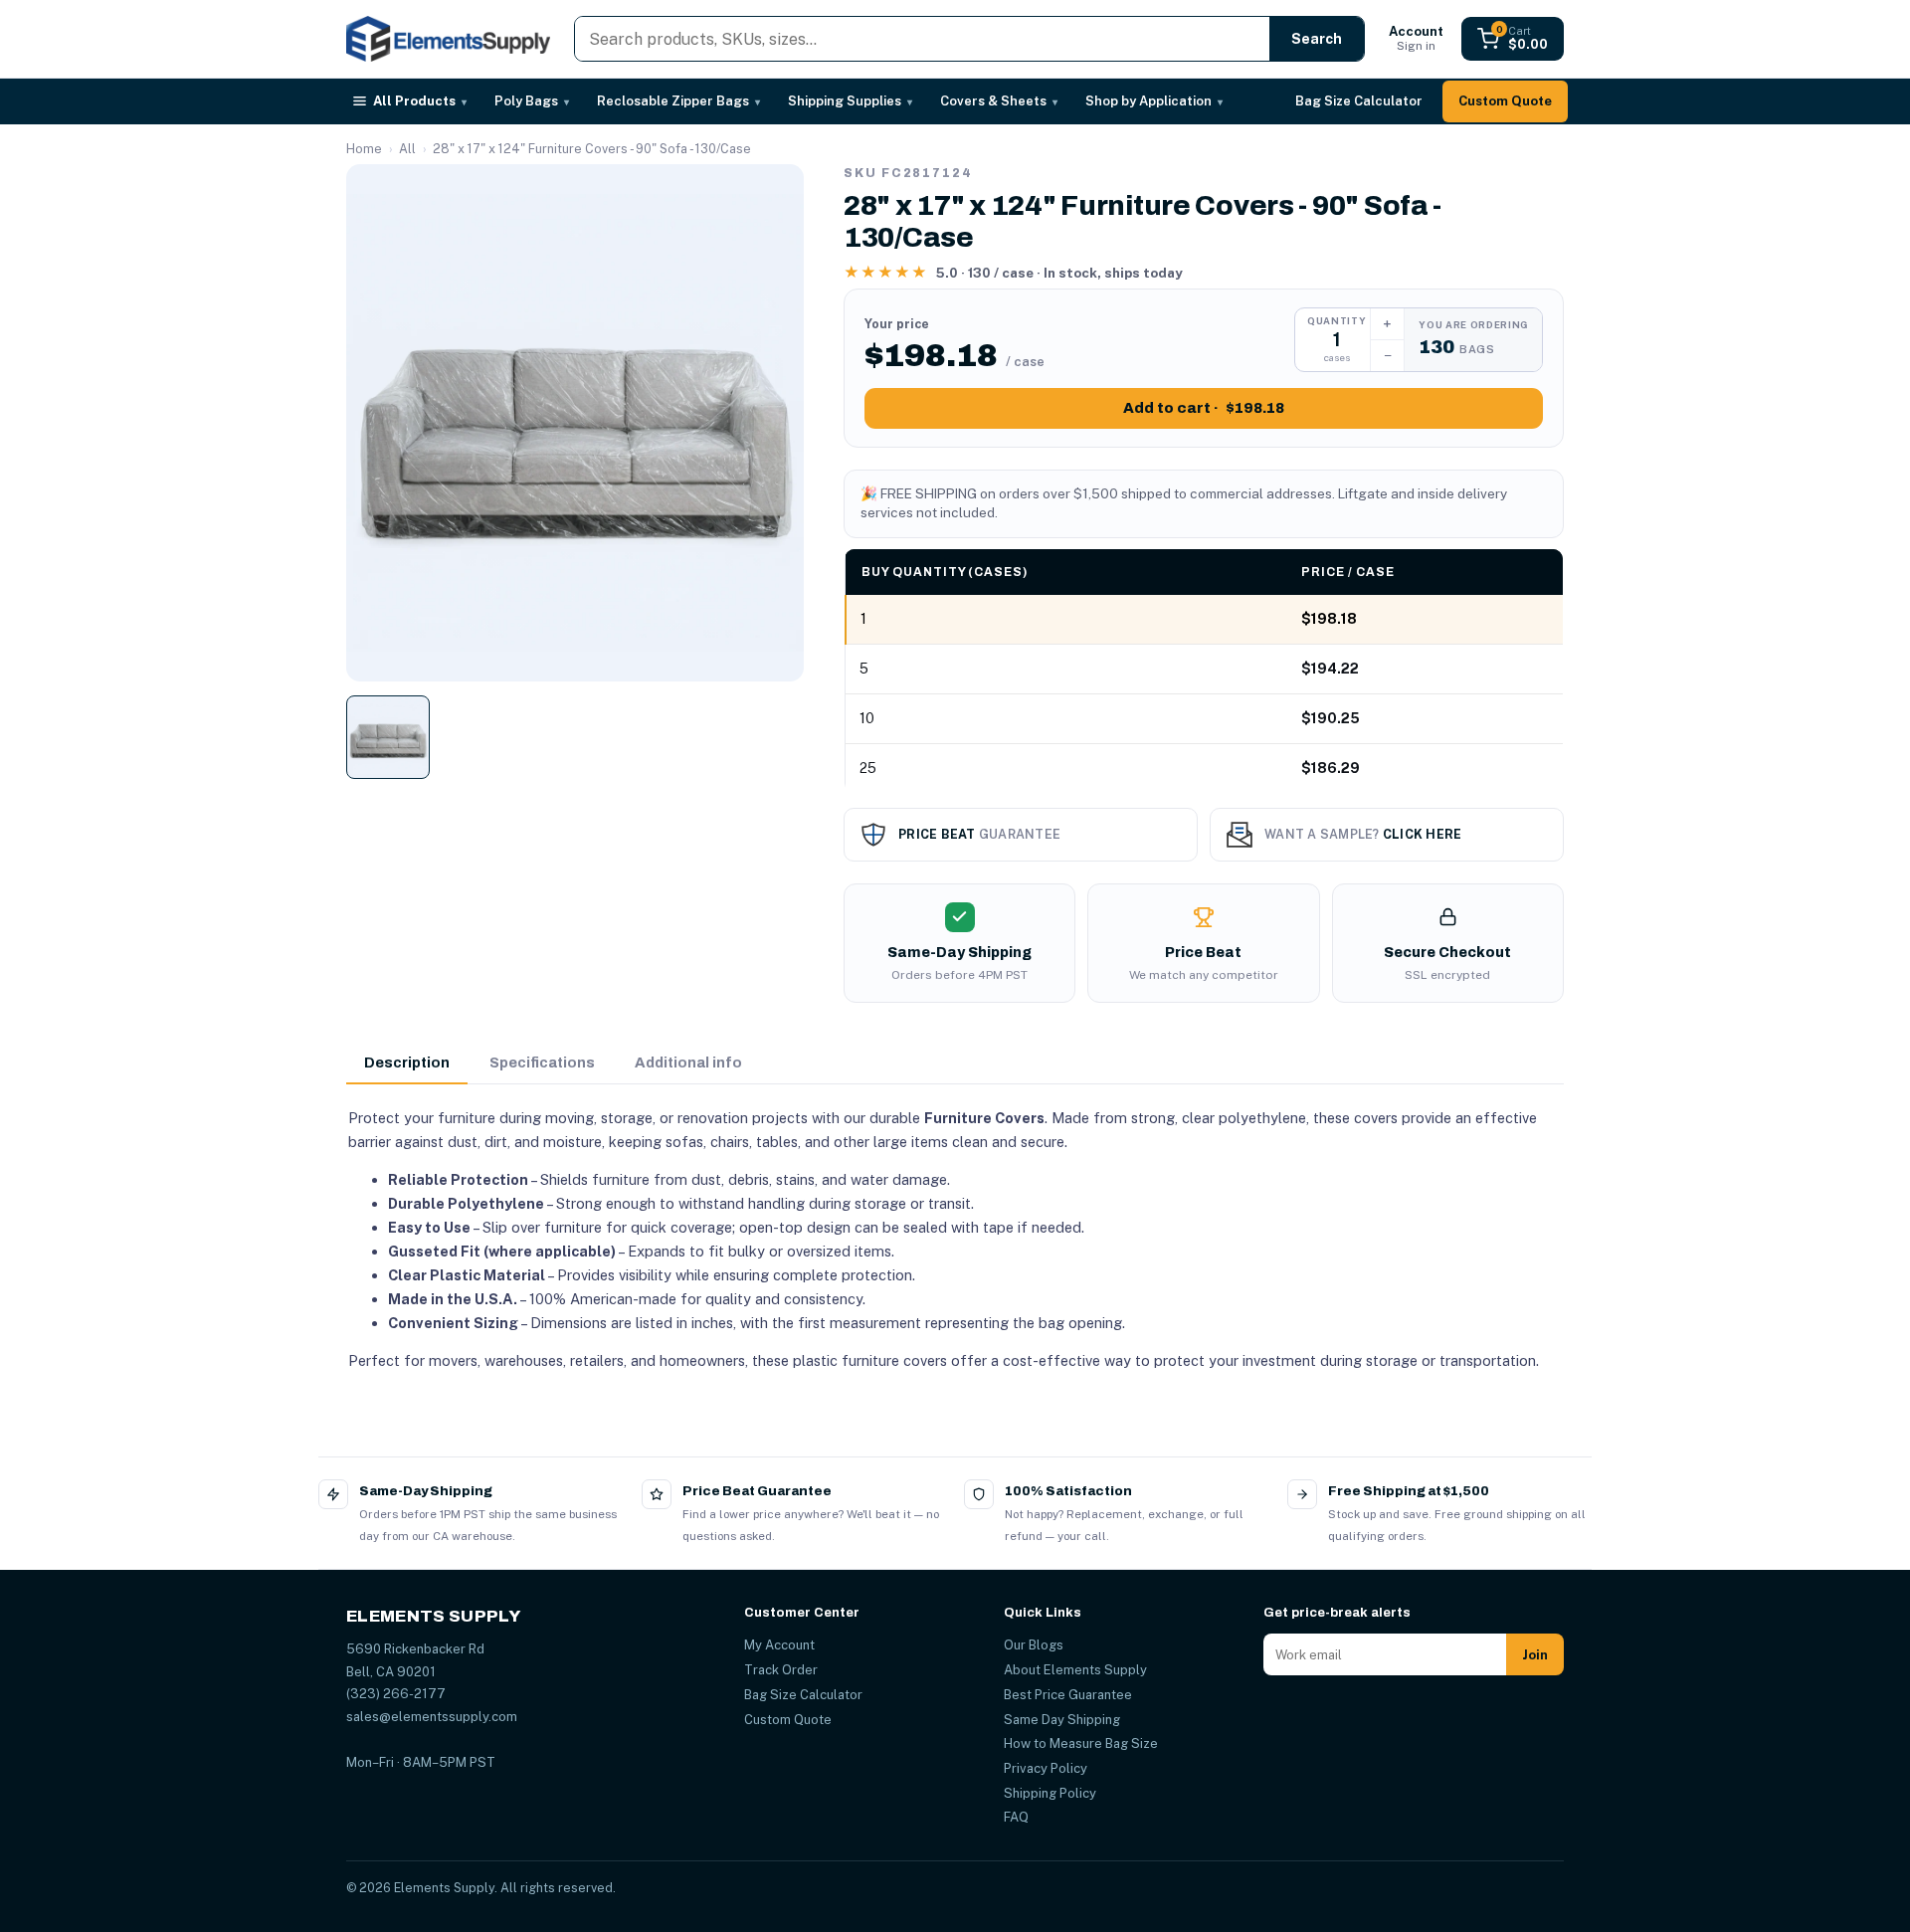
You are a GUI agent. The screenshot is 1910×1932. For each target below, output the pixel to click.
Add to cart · (1204, 408)
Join (1535, 1655)
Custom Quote (1505, 101)
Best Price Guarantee (1068, 1695)
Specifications (542, 1063)
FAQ (1016, 1817)
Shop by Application (1154, 101)
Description (407, 1063)
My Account (779, 1645)
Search (1317, 39)
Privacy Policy (1046, 1768)
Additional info (688, 1063)
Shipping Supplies (850, 101)
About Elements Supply (1075, 1670)
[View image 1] (388, 737)
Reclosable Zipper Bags (678, 101)
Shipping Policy (1050, 1793)
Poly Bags (532, 101)
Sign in (1416, 38)
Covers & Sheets (999, 101)
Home (364, 149)
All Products (420, 101)
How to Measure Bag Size (1081, 1743)
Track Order (781, 1670)
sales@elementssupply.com (432, 1717)
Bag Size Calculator (1359, 101)
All (407, 149)
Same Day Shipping (1062, 1720)
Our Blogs (1034, 1645)
